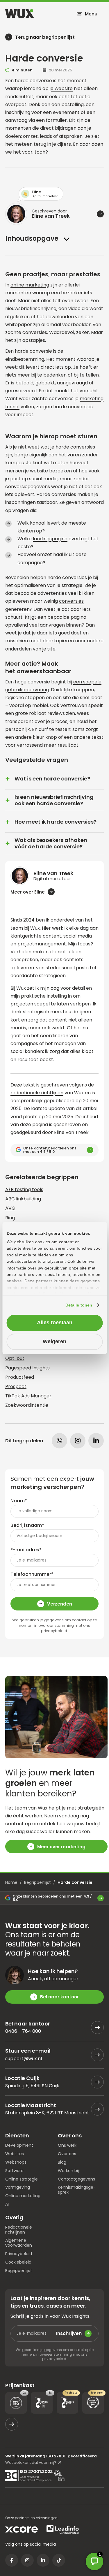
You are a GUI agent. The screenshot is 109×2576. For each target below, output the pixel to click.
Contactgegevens (76, 2179)
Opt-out (15, 1358)
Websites (15, 2154)
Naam (19, 1501)
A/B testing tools (24, 1189)
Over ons (67, 2154)
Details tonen (79, 1305)
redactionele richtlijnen (37, 1093)
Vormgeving (18, 2187)
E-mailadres (26, 1550)
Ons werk (67, 2145)
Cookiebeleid (18, 2262)
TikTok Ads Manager (28, 1396)
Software (14, 2170)
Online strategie (22, 2179)
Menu (91, 14)
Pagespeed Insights (27, 1368)
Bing (10, 1218)
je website (61, 88)
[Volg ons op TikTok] (59, 2560)
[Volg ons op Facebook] (12, 2560)
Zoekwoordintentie (27, 1405)
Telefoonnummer (32, 1574)
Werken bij (68, 2170)
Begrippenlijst (37, 1882)
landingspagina (50, 539)
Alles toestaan (55, 1323)
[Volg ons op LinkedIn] (43, 2560)
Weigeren (54, 1341)
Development (19, 2145)
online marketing (30, 285)
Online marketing (23, 2196)
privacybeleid (54, 1631)
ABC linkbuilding (23, 1199)
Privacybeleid (19, 2254)
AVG (10, 1208)
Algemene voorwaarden (19, 2243)
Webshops (16, 2162)
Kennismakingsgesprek (77, 2190)
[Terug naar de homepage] (19, 14)
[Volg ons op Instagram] (27, 2560)
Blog (62, 2162)
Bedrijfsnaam (27, 1525)
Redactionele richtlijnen (19, 2230)
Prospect (16, 1387)
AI (7, 2204)
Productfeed (20, 1377)
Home (11, 1882)
